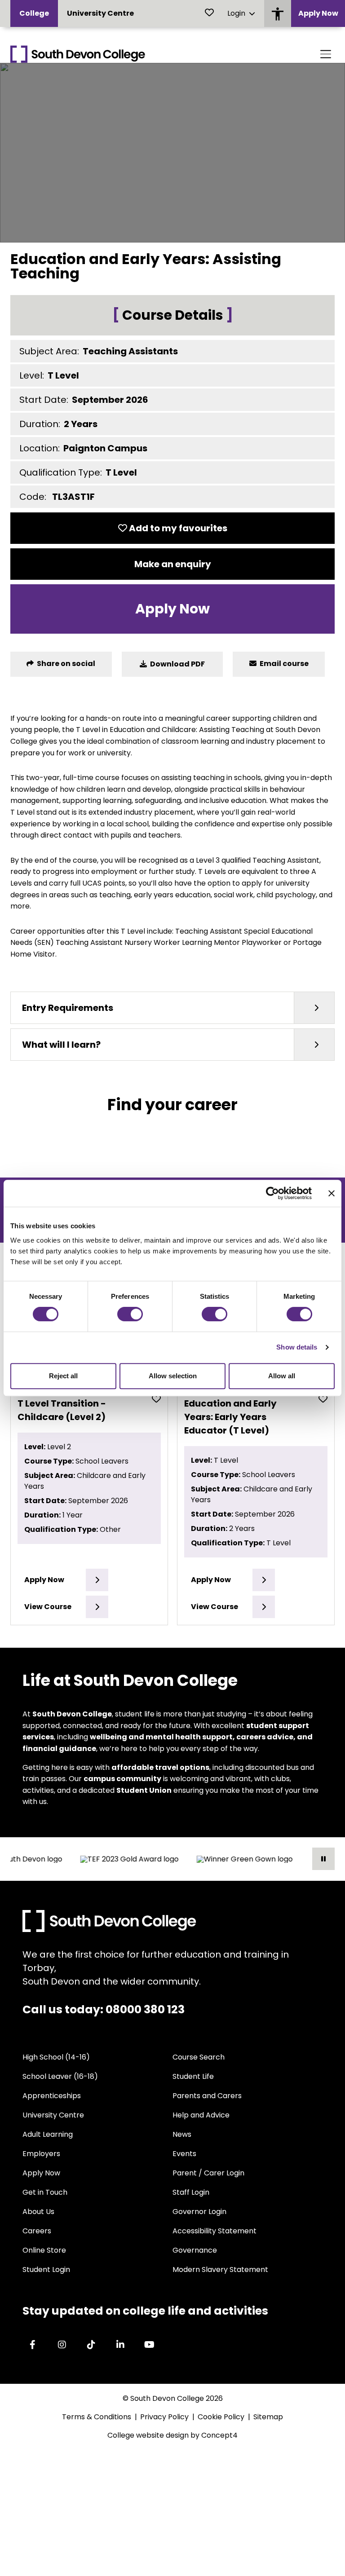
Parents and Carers (207, 2096)
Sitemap (268, 2417)
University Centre (100, 13)
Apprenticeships (52, 2096)
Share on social (65, 664)
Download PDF (177, 664)
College (34, 13)
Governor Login (199, 2212)
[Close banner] (332, 1193)
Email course (283, 664)
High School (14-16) (56, 2057)
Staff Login (191, 2192)
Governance (195, 2250)
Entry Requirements (68, 1008)
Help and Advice (201, 2115)
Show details (297, 1347)
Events (184, 2154)
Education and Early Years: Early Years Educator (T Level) (230, 1417)
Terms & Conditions (97, 2417)
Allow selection (173, 1376)
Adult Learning (48, 2134)
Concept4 (219, 2435)
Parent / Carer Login (208, 2173)
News (182, 2134)
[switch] (130, 1314)
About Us (38, 2212)
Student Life (193, 2076)
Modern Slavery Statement (220, 2269)
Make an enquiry (173, 564)
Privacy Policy (164, 2417)
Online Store (44, 2250)
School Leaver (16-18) (60, 2076)
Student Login (46, 2269)
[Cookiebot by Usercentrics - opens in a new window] (272, 1193)
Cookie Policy (221, 2417)
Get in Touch (45, 2192)
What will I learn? (61, 1045)
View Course (48, 1607)
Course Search (199, 2057)
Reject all (63, 1376)
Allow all (282, 1376)
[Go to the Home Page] (78, 54)
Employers (41, 2154)
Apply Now (318, 13)
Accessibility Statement (215, 2231)
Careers (37, 2231)
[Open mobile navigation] (326, 54)
